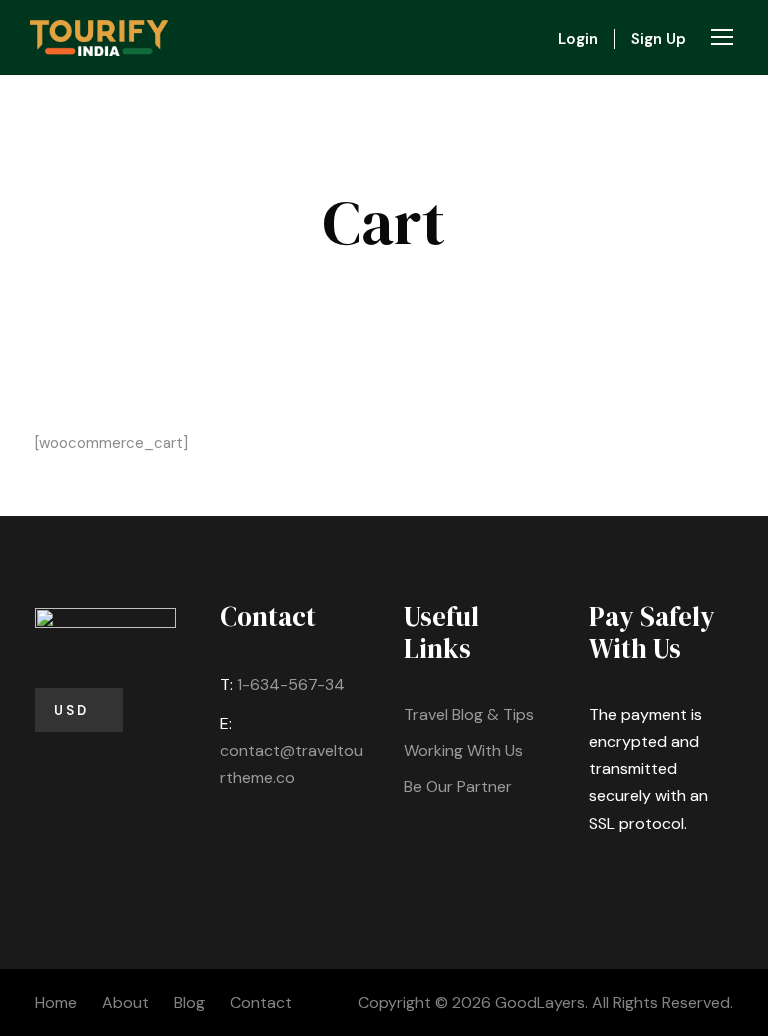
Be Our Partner (458, 786)
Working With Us (463, 750)
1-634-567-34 (291, 684)
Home (56, 1002)
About (125, 1002)
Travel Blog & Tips (469, 714)
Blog (189, 1002)
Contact (261, 1002)
